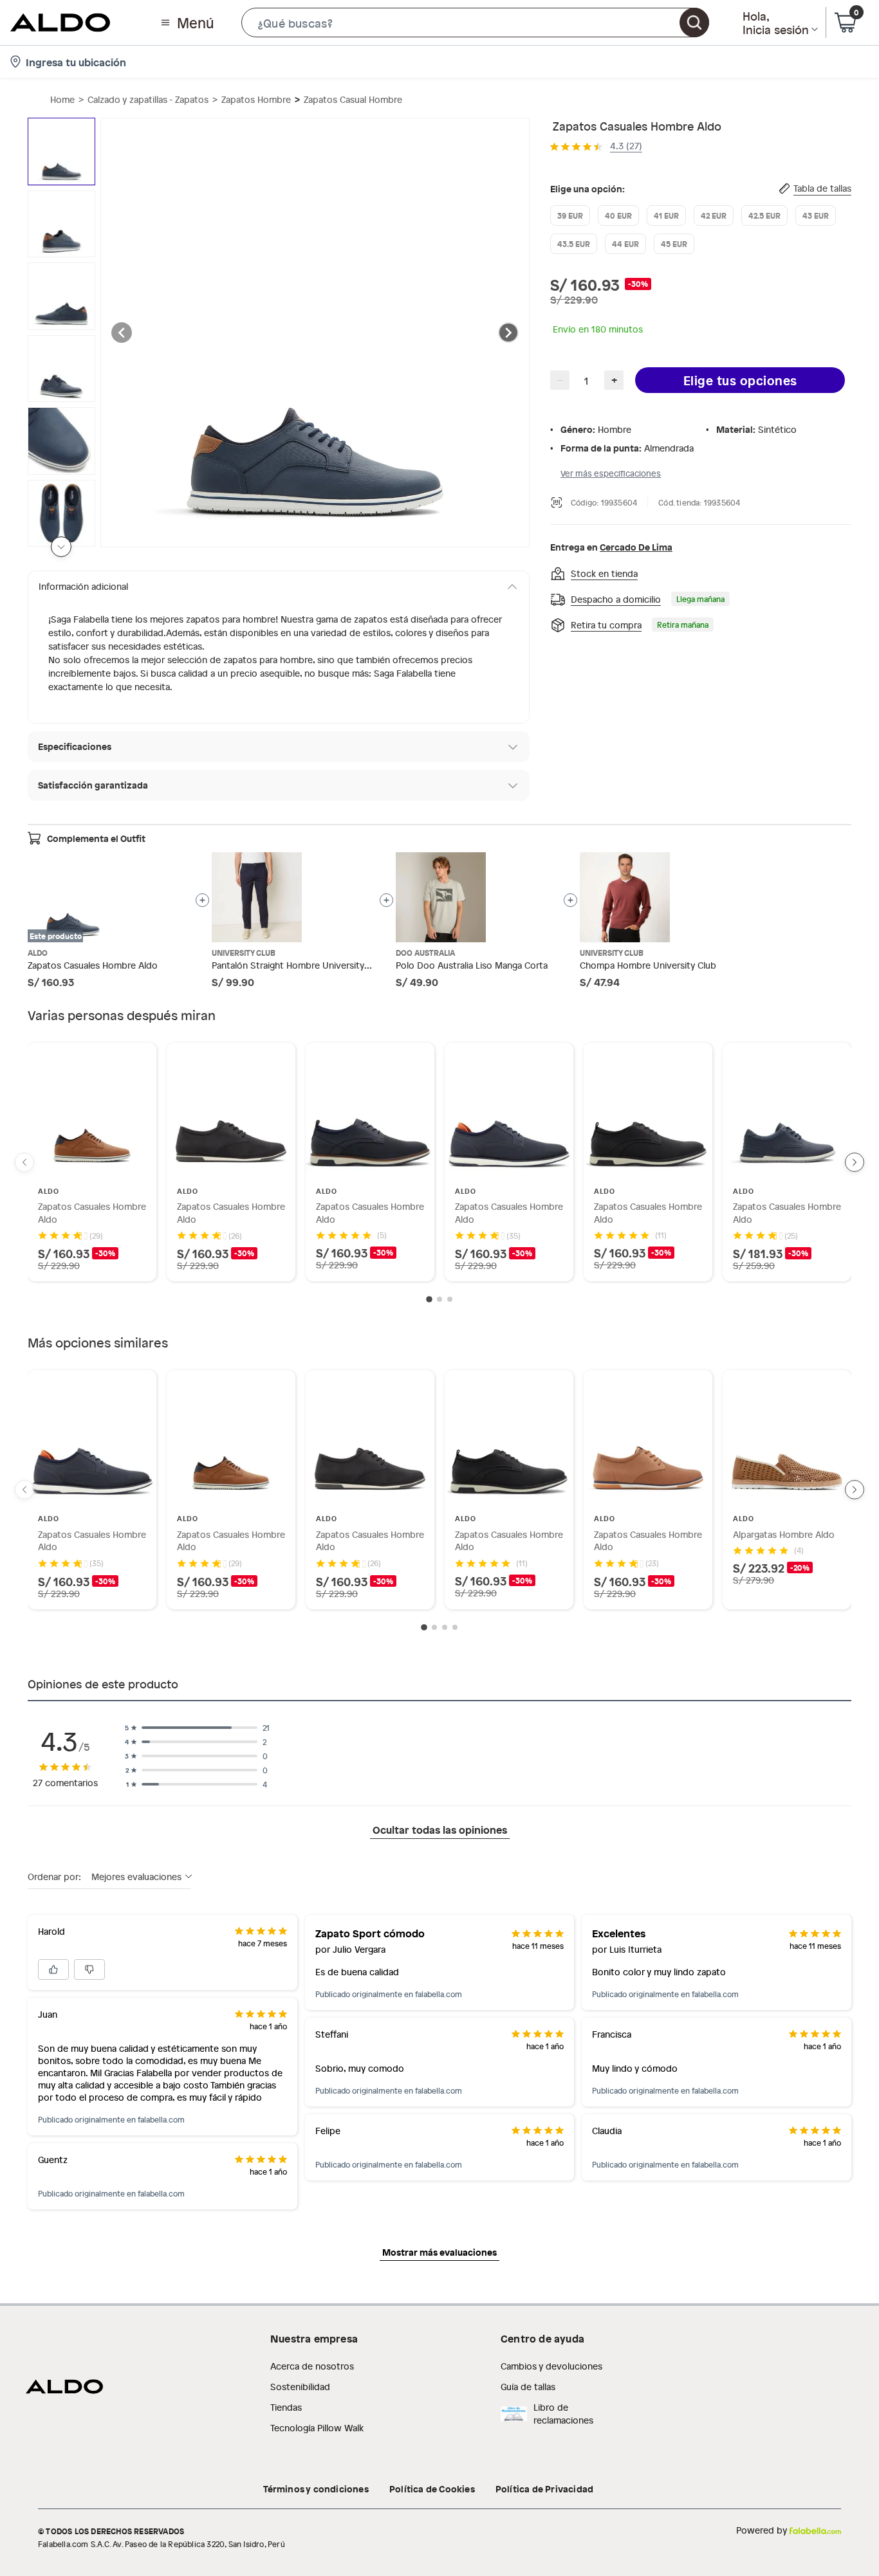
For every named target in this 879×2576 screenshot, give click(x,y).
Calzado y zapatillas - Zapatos (148, 99)
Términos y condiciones (316, 2489)
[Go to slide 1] (429, 1300)
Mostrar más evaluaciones (439, 2252)
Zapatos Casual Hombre (353, 99)
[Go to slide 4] (455, 1627)
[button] (475, 23)
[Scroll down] (61, 547)
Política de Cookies (432, 2489)
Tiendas (286, 2407)
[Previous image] (122, 333)
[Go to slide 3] (450, 1299)
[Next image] (508, 333)
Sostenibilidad (300, 2387)
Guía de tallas (528, 2387)
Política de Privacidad (544, 2489)
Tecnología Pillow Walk (317, 2428)
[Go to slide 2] (439, 1299)
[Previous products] (24, 1162)
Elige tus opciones (740, 380)
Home (62, 99)
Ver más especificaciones (611, 473)
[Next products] (855, 1162)
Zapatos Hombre (256, 99)
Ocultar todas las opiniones (440, 1829)
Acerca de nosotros (312, 2366)
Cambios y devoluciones (551, 2366)
